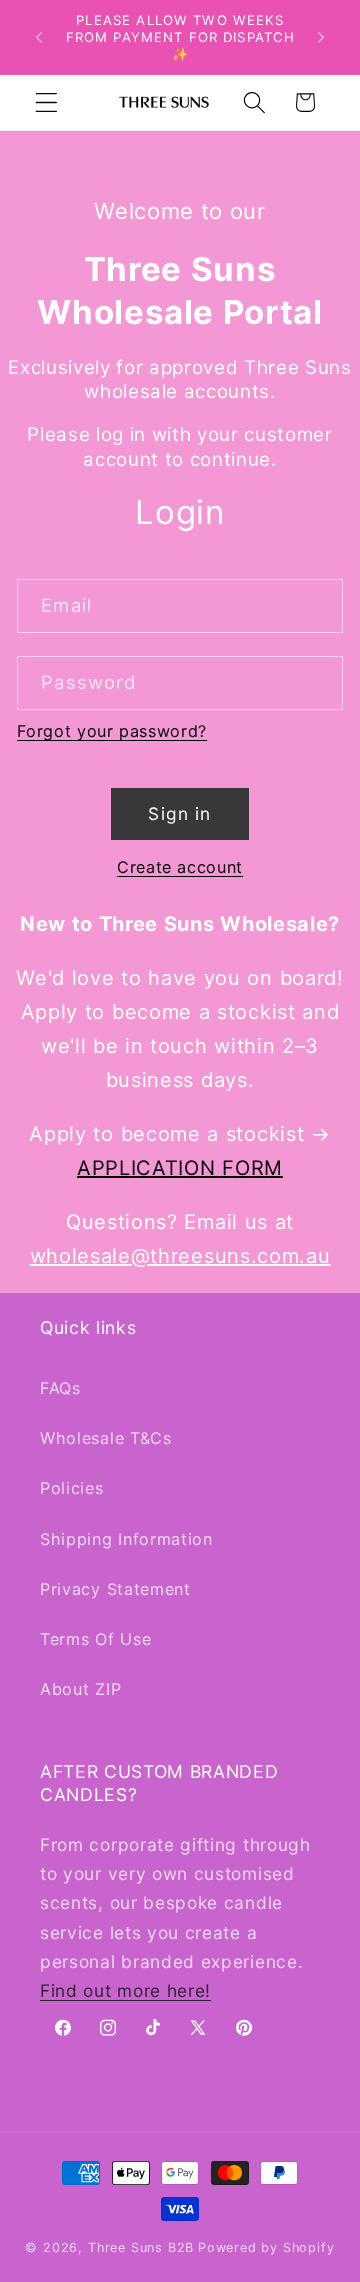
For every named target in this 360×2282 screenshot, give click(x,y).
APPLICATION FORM (180, 1168)
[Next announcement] (321, 37)
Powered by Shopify (266, 2247)
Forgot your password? (112, 731)
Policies (72, 1488)
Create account (180, 867)
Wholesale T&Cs (106, 1438)
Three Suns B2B (141, 2247)
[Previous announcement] (39, 37)
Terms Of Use (95, 1639)
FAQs (60, 1388)
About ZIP (80, 1689)
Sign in (179, 813)
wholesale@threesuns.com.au (180, 1256)
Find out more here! (125, 1990)
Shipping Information (126, 1539)
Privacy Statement (115, 1589)
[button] (46, 102)
